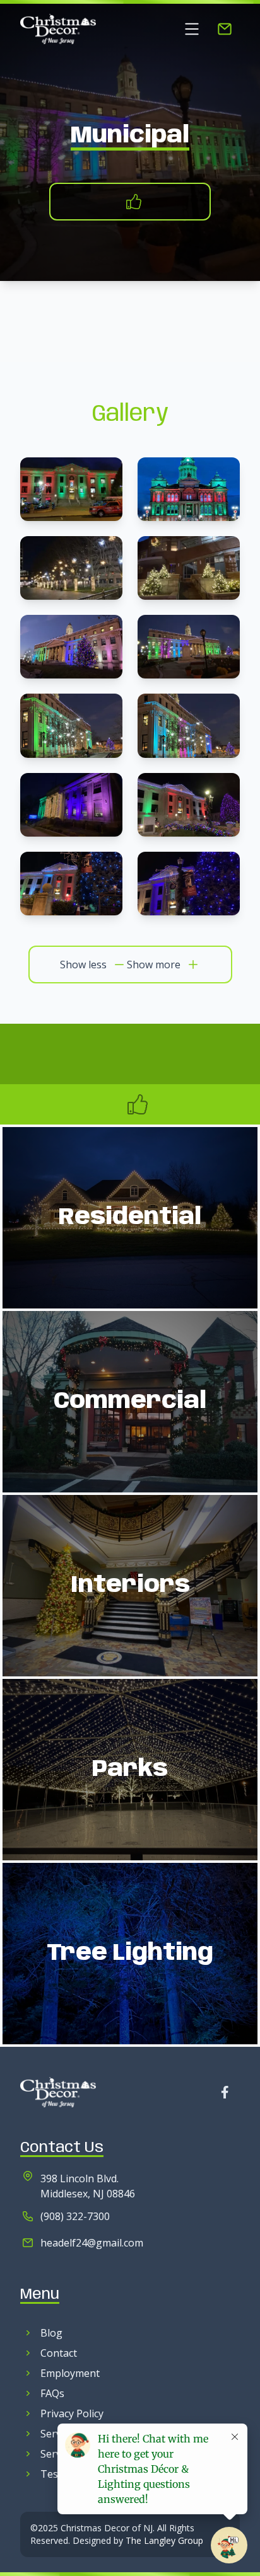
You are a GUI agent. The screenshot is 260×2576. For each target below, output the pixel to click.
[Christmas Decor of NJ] (58, 29)
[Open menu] (192, 29)
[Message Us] (225, 29)
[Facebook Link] (225, 2092)
